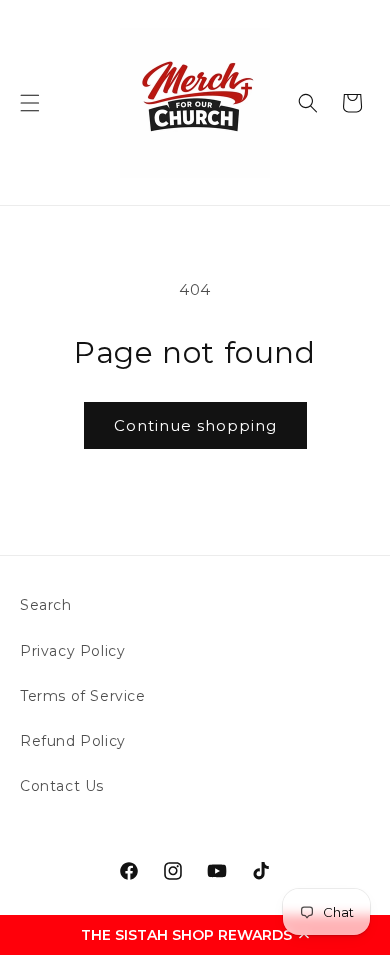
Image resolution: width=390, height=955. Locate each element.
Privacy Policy (72, 651)
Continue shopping (195, 425)
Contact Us (62, 786)
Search (46, 605)
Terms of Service (83, 696)
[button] (195, 935)
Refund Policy (73, 741)
